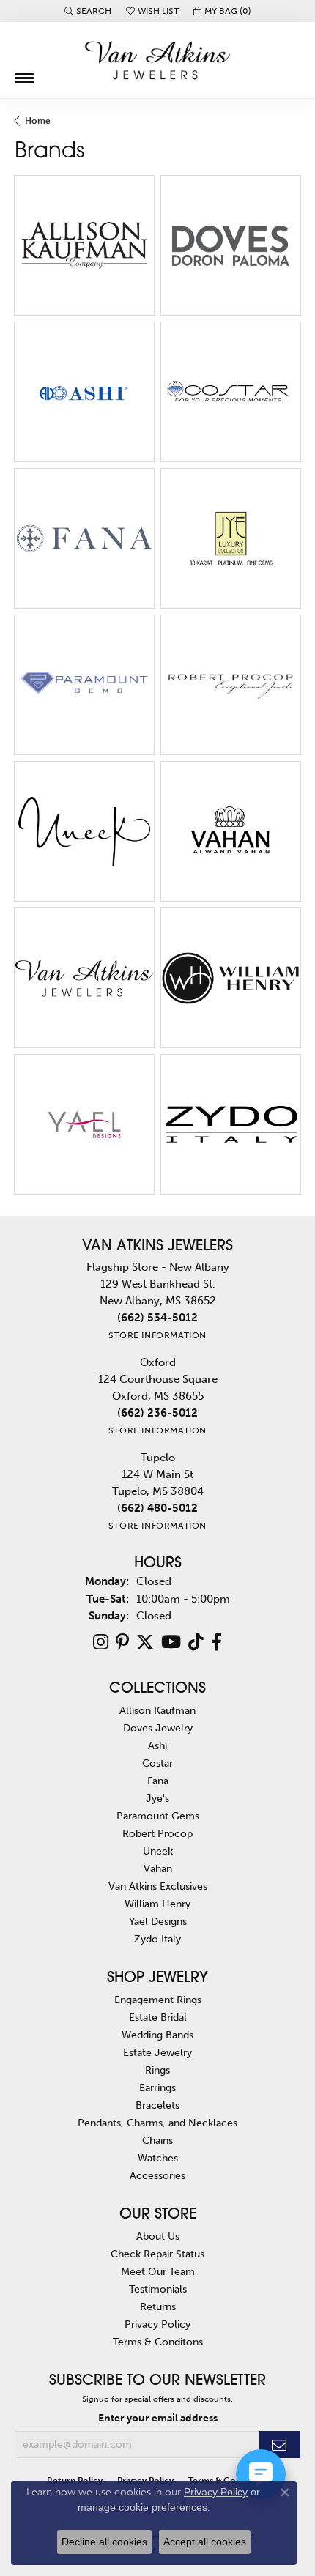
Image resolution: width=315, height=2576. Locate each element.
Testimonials (158, 2289)
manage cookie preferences (142, 2507)
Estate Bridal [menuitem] (158, 2017)
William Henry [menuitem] (157, 1904)
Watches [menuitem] (158, 2158)
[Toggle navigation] (24, 73)
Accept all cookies (205, 2542)
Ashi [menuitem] (157, 1745)
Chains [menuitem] (157, 2140)
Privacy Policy (157, 2324)
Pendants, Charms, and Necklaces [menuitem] (157, 2123)
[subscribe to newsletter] (280, 2445)
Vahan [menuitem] (158, 1868)
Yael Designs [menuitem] (158, 1921)
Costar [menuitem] (157, 1763)
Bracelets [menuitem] (157, 2105)
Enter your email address (158, 2418)
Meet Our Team (158, 2271)
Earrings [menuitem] (157, 2087)
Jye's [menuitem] (157, 1798)
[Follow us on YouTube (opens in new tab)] (171, 1642)
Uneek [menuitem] (158, 1851)
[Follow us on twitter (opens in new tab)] (145, 1642)
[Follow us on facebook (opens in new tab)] (216, 1642)
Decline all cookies (104, 2542)
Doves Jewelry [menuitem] (158, 1728)
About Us (158, 2236)
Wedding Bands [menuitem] (157, 2035)
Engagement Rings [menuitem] (158, 2000)
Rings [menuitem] (157, 2070)
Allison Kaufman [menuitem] (157, 1710)
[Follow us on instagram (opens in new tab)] (101, 1642)
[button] (88, 11)
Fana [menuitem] (158, 1781)
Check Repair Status (157, 2254)
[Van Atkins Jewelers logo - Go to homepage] (157, 60)
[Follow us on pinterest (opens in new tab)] (122, 1642)
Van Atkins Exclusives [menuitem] (158, 1886)
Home (38, 121)
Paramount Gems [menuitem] (158, 1816)
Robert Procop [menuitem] (157, 1833)
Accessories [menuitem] (157, 2175)
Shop (53, 254)
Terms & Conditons (158, 2342)
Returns (158, 2306)
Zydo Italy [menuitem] (157, 1939)
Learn (115, 254)
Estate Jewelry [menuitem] (157, 2052)
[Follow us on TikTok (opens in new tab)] (196, 1642)
